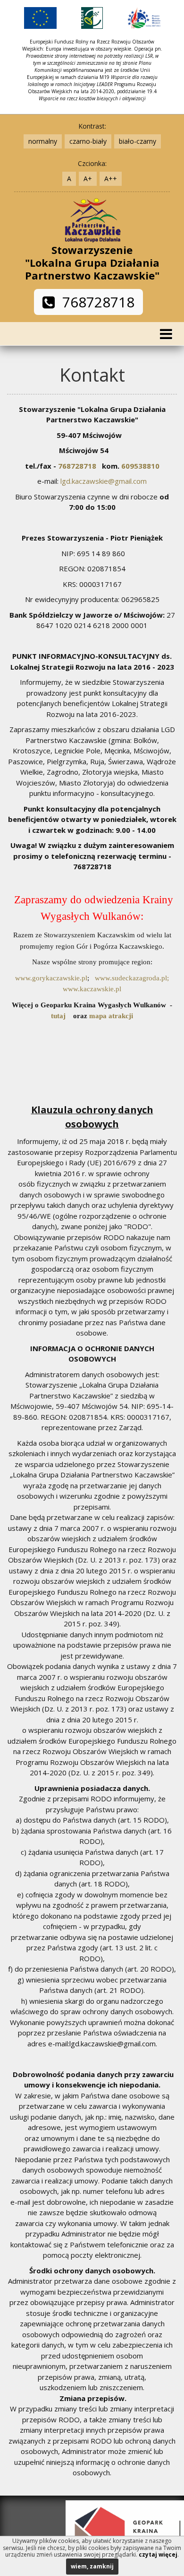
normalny (43, 141)
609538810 (140, 466)
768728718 (95, 302)
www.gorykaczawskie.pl (51, 978)
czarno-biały (88, 141)
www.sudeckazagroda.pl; (132, 978)
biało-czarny (138, 141)
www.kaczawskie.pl (92, 989)
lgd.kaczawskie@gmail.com (104, 481)
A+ (88, 179)
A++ (111, 179)
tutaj (58, 1016)
